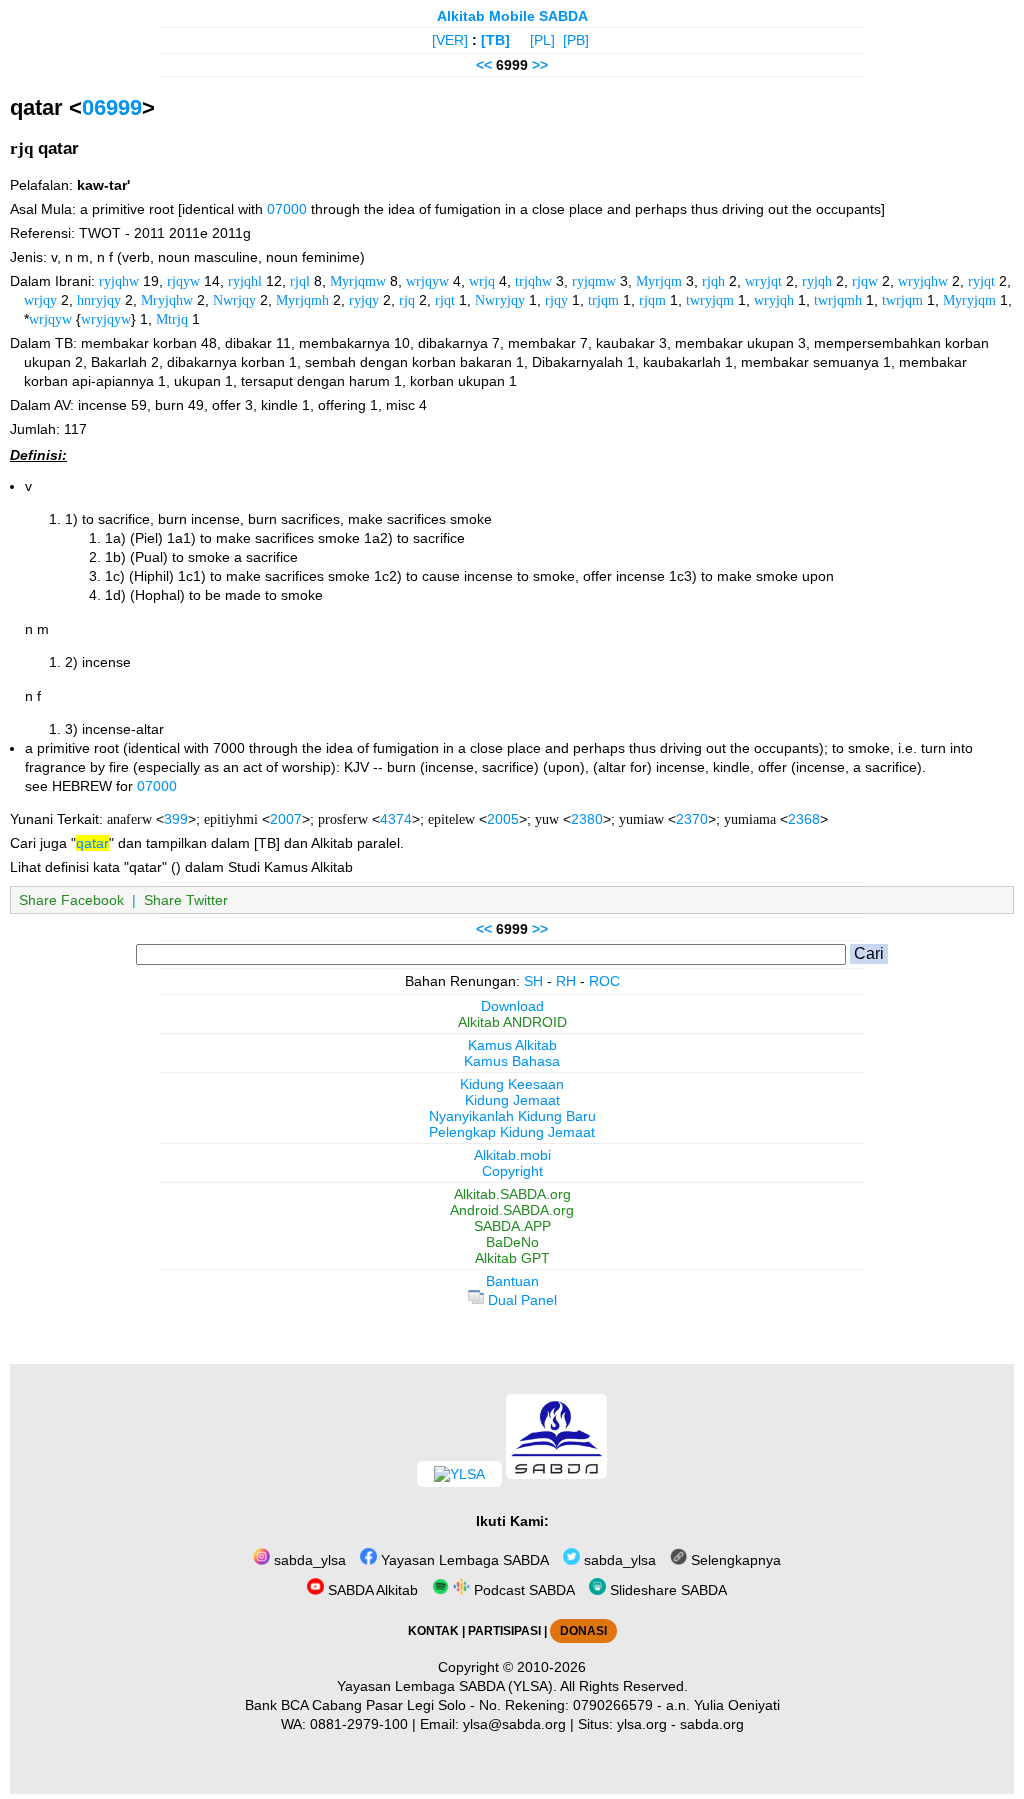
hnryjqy (99, 300)
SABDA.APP (512, 1226)
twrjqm (902, 300)
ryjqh (817, 281)
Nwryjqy (500, 300)
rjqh (713, 281)
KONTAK (433, 1631)
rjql (300, 281)
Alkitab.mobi (512, 1155)
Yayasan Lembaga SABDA (463, 1560)
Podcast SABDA (522, 1590)
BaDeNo (512, 1242)
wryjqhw (923, 281)
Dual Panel (520, 1300)
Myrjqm (659, 281)
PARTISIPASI (504, 1631)
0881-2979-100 (359, 1724)
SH (533, 981)
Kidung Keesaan (512, 1084)
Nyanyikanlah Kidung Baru (512, 1116)
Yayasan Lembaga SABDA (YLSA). (447, 1686)
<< (484, 65)
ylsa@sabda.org (514, 1724)
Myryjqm (969, 300)
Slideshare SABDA (666, 1590)
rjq (407, 300)
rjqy (556, 300)
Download (512, 1006)
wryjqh (774, 300)
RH (566, 981)
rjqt (445, 300)
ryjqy (364, 300)
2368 (804, 819)
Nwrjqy (234, 300)
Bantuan (512, 1281)
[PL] (542, 40)
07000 (287, 209)
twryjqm (710, 300)
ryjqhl (245, 281)
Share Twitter (186, 900)
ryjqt (981, 281)
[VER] (450, 40)
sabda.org (712, 1724)
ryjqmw (594, 281)
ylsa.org (642, 1724)
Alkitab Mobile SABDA (512, 16)
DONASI (583, 1631)
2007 (286, 819)
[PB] (576, 40)
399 (176, 819)
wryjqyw (106, 319)
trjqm (603, 300)
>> (540, 65)
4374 (396, 819)
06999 (112, 107)
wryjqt (763, 281)
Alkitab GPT (512, 1258)
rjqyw (183, 281)
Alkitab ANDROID (512, 1022)
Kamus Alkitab (512, 1045)
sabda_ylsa (308, 1560)
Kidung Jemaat (512, 1100)
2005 (503, 819)
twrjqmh (838, 300)
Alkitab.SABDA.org (512, 1194)
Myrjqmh (302, 300)
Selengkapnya (734, 1560)
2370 (692, 819)
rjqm (652, 300)
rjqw (865, 281)
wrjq (482, 281)
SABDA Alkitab (371, 1590)
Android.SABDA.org (512, 1210)
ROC (604, 981)
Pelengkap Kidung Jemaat (512, 1132)
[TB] (495, 40)
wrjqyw (427, 281)
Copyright (512, 1171)
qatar (92, 843)
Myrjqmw (358, 281)
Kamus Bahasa (512, 1061)
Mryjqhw (167, 300)
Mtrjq (172, 319)
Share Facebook (71, 900)
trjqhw (533, 281)
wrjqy (40, 300)
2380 (587, 819)
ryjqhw (119, 281)
